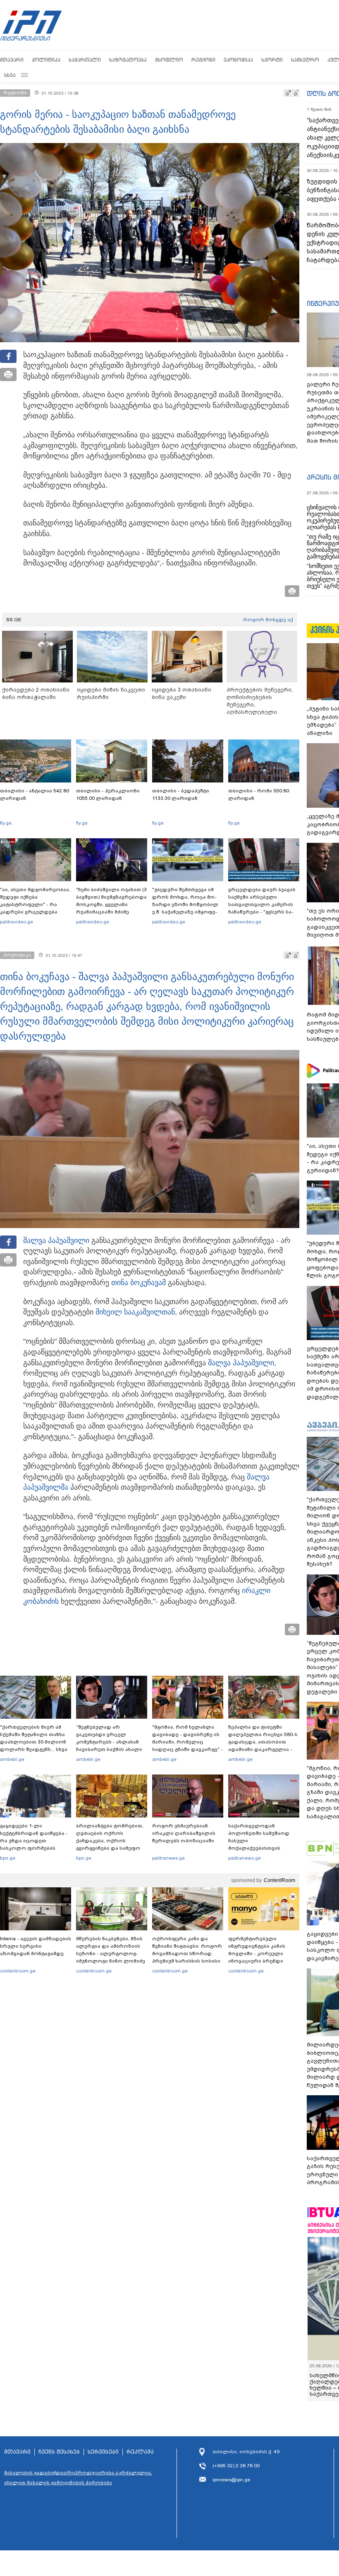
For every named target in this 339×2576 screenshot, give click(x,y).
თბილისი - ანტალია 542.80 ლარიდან (35, 794)
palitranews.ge (168, 1858)
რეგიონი (203, 60)
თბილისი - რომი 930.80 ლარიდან (259, 794)
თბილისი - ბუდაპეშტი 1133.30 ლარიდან (181, 794)
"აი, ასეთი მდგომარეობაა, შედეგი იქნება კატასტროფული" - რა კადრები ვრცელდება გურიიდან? (35, 904)
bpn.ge (8, 1858)
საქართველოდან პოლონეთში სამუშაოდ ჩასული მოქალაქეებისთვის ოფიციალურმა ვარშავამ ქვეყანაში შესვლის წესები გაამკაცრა (263, 1848)
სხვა (10, 75)
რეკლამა (140, 2452)
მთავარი (12, 60)
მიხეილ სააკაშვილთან (135, 1312)
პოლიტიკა (46, 60)
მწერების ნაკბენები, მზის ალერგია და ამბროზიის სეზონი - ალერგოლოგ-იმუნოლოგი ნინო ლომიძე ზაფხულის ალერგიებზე (111, 1953)
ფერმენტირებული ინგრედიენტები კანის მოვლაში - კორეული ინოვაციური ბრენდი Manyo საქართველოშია (259, 1953)
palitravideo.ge (17, 922)
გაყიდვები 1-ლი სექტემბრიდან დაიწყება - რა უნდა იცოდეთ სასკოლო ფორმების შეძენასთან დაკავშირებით (34, 1844)
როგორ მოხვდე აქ (268, 620)
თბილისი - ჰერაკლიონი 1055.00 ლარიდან (108, 794)
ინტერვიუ (323, 303)
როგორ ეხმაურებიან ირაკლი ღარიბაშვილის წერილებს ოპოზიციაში (184, 1833)
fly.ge (6, 823)
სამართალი (85, 60)
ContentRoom (279, 1880)
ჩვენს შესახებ (59, 2452)
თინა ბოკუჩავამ (138, 1283)
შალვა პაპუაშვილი (56, 1240)
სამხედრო (305, 60)
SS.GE (14, 620)
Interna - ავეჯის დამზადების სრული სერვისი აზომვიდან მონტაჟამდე (36, 1946)
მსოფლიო (169, 60)
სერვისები (103, 2452)
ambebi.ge (12, 1759)
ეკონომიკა (238, 60)
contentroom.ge (18, 1971)
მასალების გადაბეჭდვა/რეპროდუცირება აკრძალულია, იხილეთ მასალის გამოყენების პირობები (78, 2478)
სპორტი (272, 60)
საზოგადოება (128, 60)
